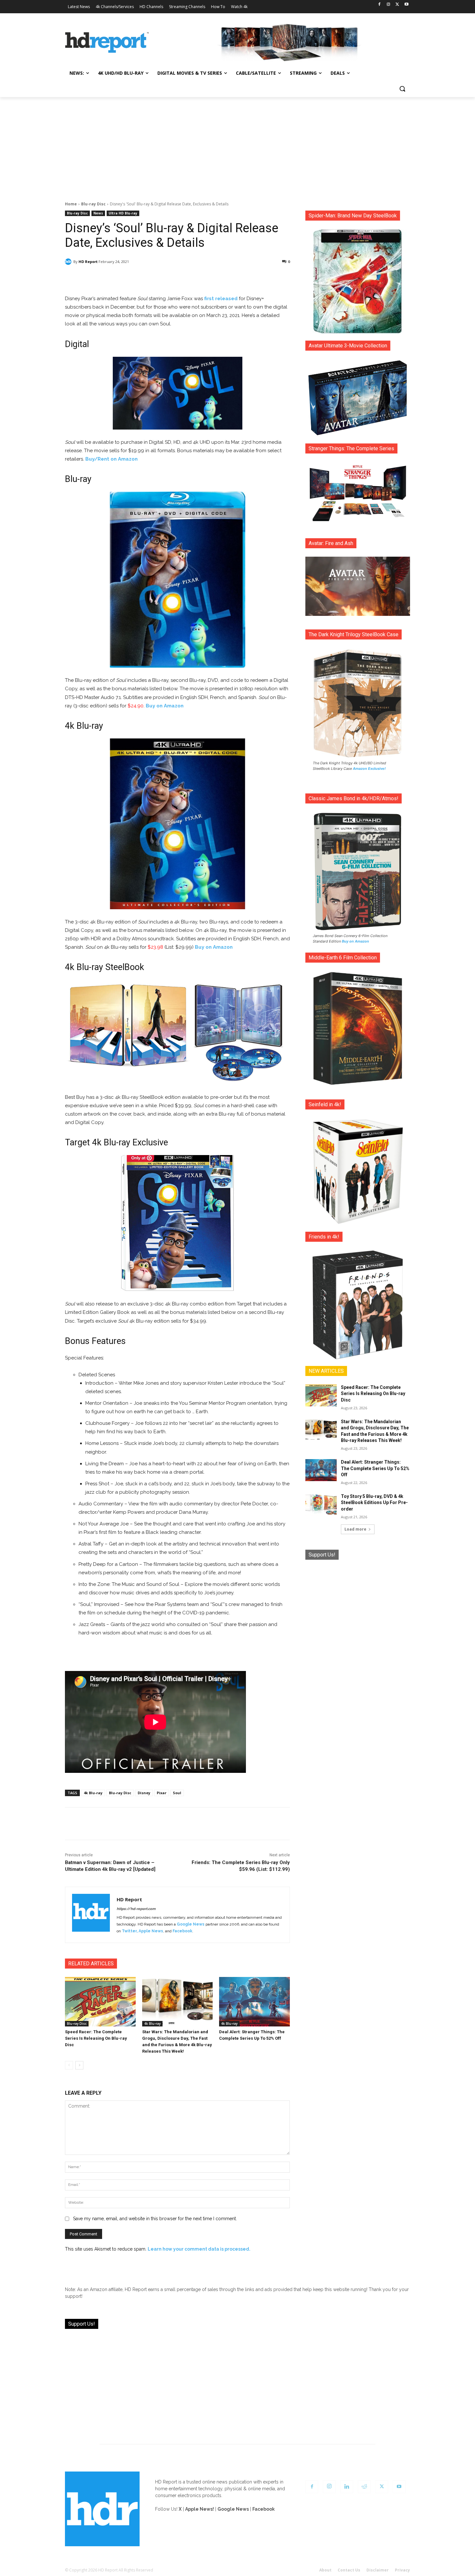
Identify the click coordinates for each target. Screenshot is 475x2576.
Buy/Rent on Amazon (111, 459)
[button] (402, 89)
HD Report (88, 262)
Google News (191, 1924)
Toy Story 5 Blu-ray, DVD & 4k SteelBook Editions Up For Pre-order (374, 1503)
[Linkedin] (347, 2487)
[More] (235, 278)
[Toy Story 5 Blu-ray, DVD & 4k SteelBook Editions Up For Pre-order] (321, 1504)
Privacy (402, 2570)
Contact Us (349, 2570)
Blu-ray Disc (93, 204)
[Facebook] (380, 5)
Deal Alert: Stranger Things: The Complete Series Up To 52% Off (375, 1468)
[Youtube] (406, 5)
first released (221, 299)
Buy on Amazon (165, 706)
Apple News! (200, 2509)
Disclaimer (378, 2570)
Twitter (129, 1931)
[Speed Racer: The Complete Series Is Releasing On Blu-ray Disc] (100, 2002)
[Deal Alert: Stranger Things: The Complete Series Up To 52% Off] (254, 2002)
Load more (355, 1529)
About (325, 2570)
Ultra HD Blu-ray (123, 213)
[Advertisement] (238, 146)
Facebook (182, 1931)
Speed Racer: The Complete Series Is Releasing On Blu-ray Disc (96, 2038)
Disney (144, 1793)
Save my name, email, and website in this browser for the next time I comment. (155, 2219)
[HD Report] (107, 43)
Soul (177, 1793)
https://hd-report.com (136, 1909)
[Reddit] (364, 2487)
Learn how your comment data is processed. (199, 2249)
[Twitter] (397, 5)
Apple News (151, 1931)
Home (71, 204)
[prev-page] (69, 2065)
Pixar (162, 1793)
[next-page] (79, 2065)
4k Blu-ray (93, 1793)
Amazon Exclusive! (369, 769)
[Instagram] (389, 5)
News (98, 213)
